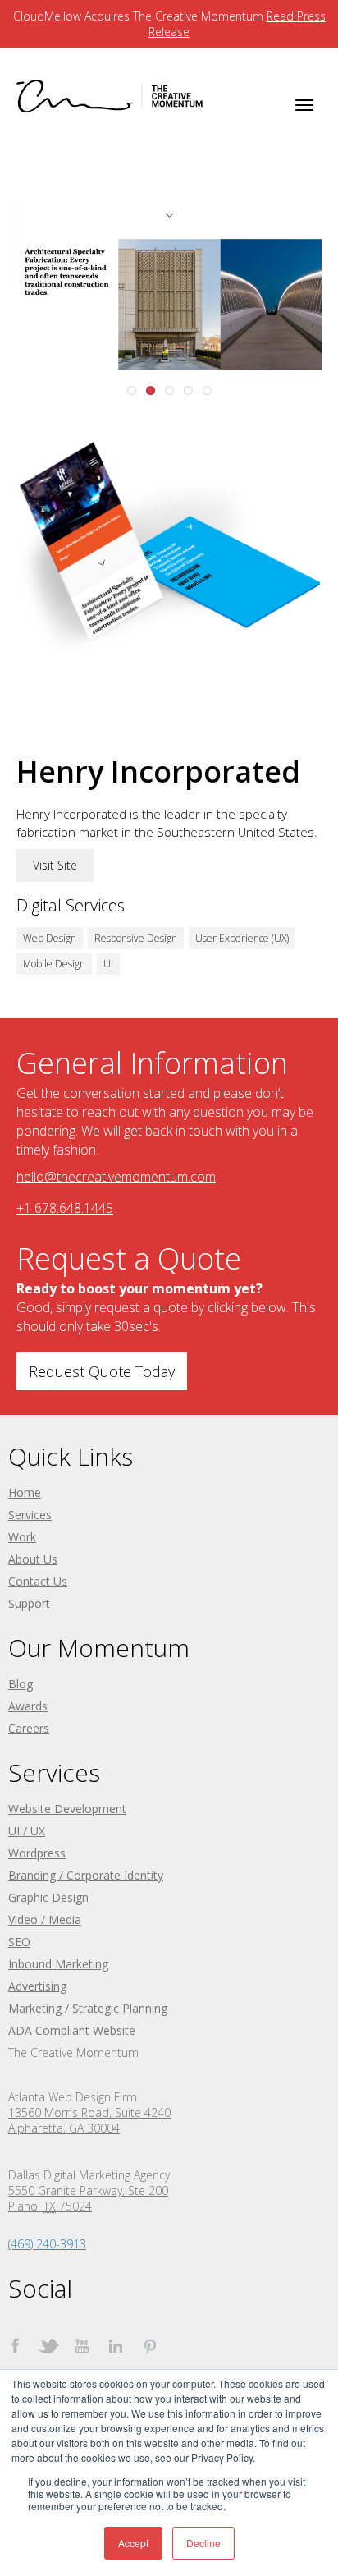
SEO (19, 1942)
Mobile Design (54, 964)
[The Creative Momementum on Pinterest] (150, 2346)
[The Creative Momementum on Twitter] (49, 2346)
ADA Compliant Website (72, 2030)
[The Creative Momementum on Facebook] (15, 2346)
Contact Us (38, 1581)
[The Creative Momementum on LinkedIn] (116, 2346)
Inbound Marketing (58, 1964)
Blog (21, 1684)
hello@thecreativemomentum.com (116, 1177)
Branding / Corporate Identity (86, 1875)
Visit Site (55, 865)
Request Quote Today (102, 1371)
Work (22, 1537)
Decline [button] (203, 2543)
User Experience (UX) (242, 938)
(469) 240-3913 (47, 2244)
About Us (33, 1559)
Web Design (50, 938)
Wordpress (37, 1853)
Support (29, 1603)
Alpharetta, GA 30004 (64, 2128)
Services (30, 1515)
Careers (29, 1728)
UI (108, 964)
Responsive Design (136, 938)
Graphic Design (48, 1897)
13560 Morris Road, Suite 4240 (89, 2112)
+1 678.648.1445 (65, 1208)
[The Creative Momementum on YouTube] (82, 2346)
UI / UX (27, 1831)
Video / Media (45, 1919)
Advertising (37, 1986)
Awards (28, 1706)
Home (25, 1492)
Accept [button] (133, 2543)
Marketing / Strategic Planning (88, 2008)
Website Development (67, 1809)
